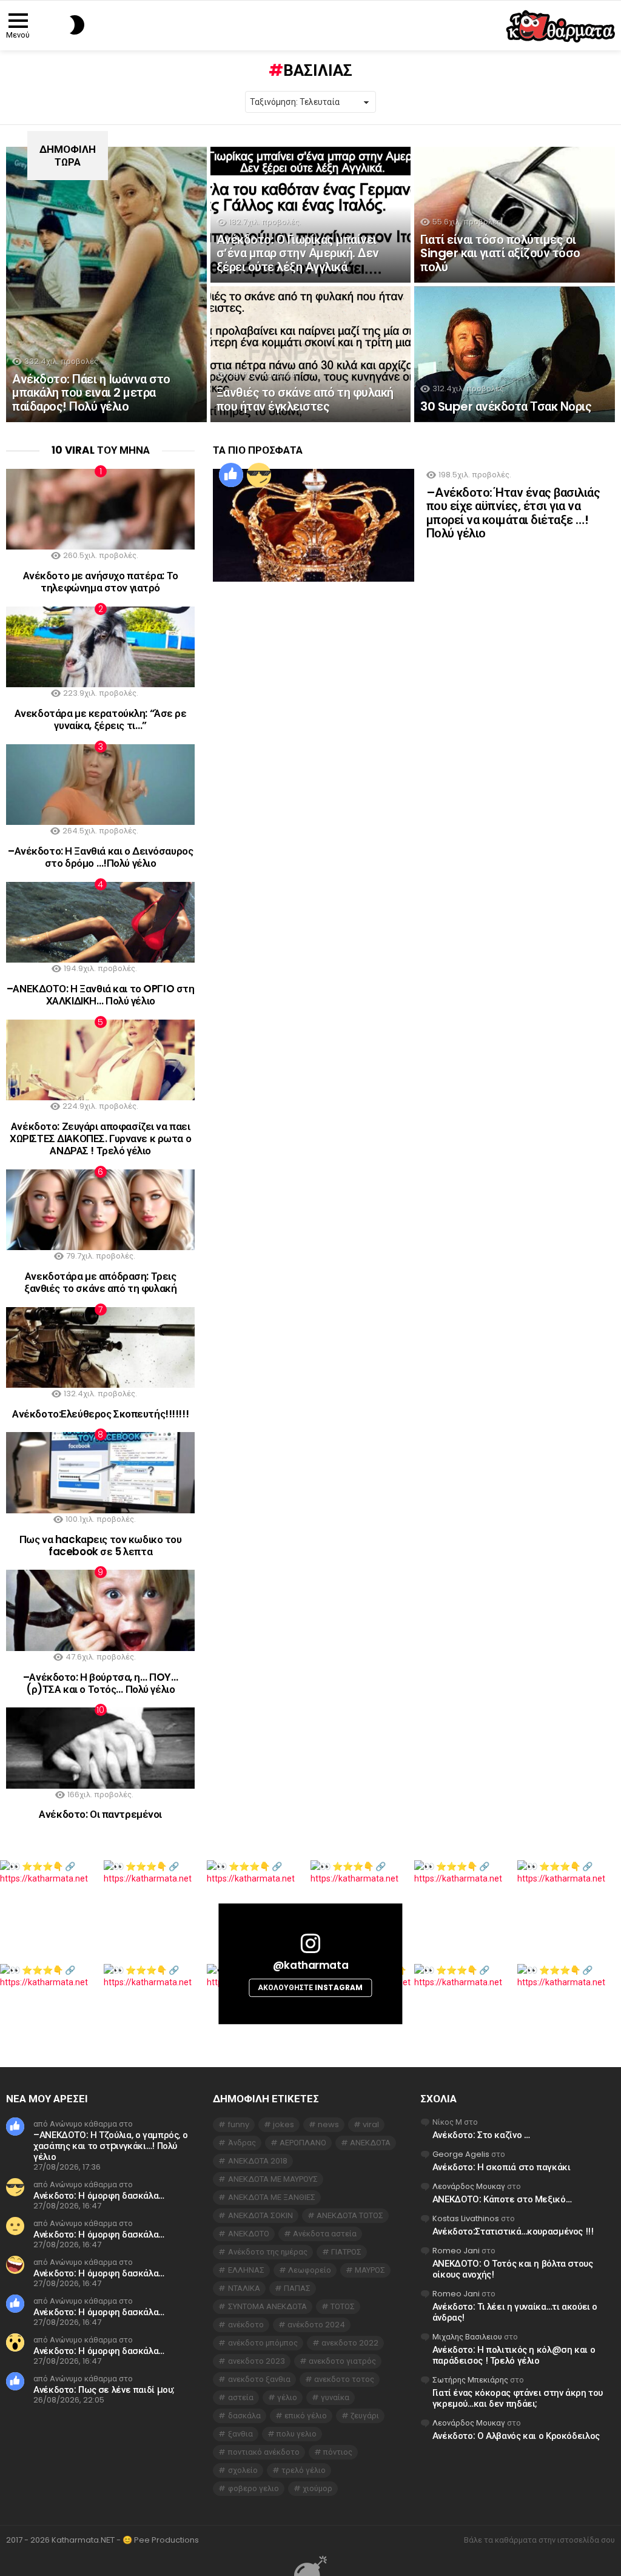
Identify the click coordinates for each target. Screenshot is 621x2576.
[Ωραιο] (231, 475)
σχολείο (243, 2470)
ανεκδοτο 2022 (350, 2343)
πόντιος (338, 2452)
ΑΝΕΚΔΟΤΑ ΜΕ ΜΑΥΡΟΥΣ (273, 2179)
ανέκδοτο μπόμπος (263, 2343)
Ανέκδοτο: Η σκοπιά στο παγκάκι (502, 2167)
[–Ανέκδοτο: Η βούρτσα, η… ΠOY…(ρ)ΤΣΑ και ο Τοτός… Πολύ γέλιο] (100, 1610)
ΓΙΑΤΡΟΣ (346, 2252)
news (328, 2124)
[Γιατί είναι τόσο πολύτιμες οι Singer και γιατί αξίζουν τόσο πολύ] (515, 215)
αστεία (241, 2397)
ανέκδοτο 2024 (316, 2325)
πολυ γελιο (297, 2434)
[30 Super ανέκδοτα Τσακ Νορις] (515, 354)
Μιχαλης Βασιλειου (467, 2337)
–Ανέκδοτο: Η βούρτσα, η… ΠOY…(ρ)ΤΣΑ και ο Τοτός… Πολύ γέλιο (101, 1683)
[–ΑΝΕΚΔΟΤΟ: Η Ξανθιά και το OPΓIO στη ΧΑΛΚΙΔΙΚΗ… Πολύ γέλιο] (100, 922)
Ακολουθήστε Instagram (310, 1987)
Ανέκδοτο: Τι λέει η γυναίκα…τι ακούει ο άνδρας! (515, 2312)
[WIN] (259, 475)
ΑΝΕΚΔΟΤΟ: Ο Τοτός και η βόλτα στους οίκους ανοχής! (513, 2269)
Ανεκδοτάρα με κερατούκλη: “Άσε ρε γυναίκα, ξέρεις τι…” (101, 719)
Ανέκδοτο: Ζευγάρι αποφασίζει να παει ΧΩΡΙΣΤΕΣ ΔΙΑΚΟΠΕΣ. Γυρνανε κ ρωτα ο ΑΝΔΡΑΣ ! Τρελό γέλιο (100, 1139)
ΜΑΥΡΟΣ (370, 2270)
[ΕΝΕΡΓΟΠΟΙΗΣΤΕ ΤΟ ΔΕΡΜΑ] (57, 25)
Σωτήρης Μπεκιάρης (470, 2380)
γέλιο (287, 2397)
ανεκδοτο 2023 (257, 2361)
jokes (284, 2124)
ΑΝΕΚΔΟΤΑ (370, 2143)
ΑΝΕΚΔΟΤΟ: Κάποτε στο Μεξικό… (502, 2199)
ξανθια (240, 2434)
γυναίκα (335, 2397)
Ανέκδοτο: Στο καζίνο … (481, 2135)
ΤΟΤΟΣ (343, 2306)
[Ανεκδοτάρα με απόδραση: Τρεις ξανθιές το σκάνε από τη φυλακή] (100, 1210)
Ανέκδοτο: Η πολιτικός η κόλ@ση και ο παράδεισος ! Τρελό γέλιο (514, 2355)
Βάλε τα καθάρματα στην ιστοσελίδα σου (539, 2540)
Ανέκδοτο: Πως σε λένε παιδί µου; (104, 2389)
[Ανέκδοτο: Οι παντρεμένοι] (100, 1748)
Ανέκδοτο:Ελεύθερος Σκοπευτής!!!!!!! (100, 1414)
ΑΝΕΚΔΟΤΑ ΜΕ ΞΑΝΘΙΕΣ (272, 2197)
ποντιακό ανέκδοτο (264, 2452)
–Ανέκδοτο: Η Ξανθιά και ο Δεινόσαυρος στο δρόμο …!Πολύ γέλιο (100, 857)
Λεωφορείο (310, 2270)
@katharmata (310, 1965)
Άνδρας (242, 2143)
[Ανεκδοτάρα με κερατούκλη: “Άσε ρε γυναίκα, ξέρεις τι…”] (100, 647)
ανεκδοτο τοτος (344, 2379)
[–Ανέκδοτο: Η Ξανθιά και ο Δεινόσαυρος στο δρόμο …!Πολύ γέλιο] (100, 785)
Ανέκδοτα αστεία (325, 2234)
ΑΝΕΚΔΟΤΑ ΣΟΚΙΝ (260, 2215)
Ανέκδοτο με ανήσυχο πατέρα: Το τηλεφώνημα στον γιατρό (101, 582)
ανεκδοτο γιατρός (342, 2361)
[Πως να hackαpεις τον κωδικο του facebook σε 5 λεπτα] (100, 1472)
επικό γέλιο (306, 2416)
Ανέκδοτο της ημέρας (268, 2252)
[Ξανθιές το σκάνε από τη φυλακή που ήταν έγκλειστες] (311, 354)
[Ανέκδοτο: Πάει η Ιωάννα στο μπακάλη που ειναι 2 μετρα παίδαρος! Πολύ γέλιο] (106, 284)
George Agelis (461, 2154)
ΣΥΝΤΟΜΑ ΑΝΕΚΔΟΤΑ (267, 2306)
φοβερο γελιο (253, 2488)
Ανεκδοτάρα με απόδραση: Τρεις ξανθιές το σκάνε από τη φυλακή (100, 1282)
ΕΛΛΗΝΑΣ (246, 2270)
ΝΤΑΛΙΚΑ (244, 2288)
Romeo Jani (456, 2251)
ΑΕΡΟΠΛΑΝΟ (303, 2143)
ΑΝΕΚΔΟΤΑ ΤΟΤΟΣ (350, 2215)
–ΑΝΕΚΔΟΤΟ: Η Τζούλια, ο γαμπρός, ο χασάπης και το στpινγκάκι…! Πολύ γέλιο (110, 2146)
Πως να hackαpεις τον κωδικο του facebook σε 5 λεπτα (101, 1545)
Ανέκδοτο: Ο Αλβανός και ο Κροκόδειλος (516, 2436)
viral (371, 2124)
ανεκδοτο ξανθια (259, 2379)
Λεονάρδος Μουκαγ (469, 2186)
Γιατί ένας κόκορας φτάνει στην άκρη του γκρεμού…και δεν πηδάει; (518, 2398)
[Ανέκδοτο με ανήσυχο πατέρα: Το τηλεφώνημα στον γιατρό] (100, 509)
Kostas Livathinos (466, 2218)
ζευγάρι (365, 2416)
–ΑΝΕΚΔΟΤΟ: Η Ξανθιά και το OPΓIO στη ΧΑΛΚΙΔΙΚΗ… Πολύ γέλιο (101, 995)
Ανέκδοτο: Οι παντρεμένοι (100, 1814)
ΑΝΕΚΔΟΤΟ (249, 2234)
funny (239, 2124)
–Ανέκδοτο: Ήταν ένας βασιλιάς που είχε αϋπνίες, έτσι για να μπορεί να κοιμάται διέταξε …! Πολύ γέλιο (513, 513)
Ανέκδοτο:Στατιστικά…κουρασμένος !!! (513, 2231)
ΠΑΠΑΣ (297, 2288)
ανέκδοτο (246, 2325)
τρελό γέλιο (304, 2470)
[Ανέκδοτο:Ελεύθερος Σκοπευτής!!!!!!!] (100, 1347)
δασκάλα (244, 2416)
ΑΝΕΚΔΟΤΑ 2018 (258, 2161)
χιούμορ (317, 2488)
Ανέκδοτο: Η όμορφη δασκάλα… (99, 2195)
